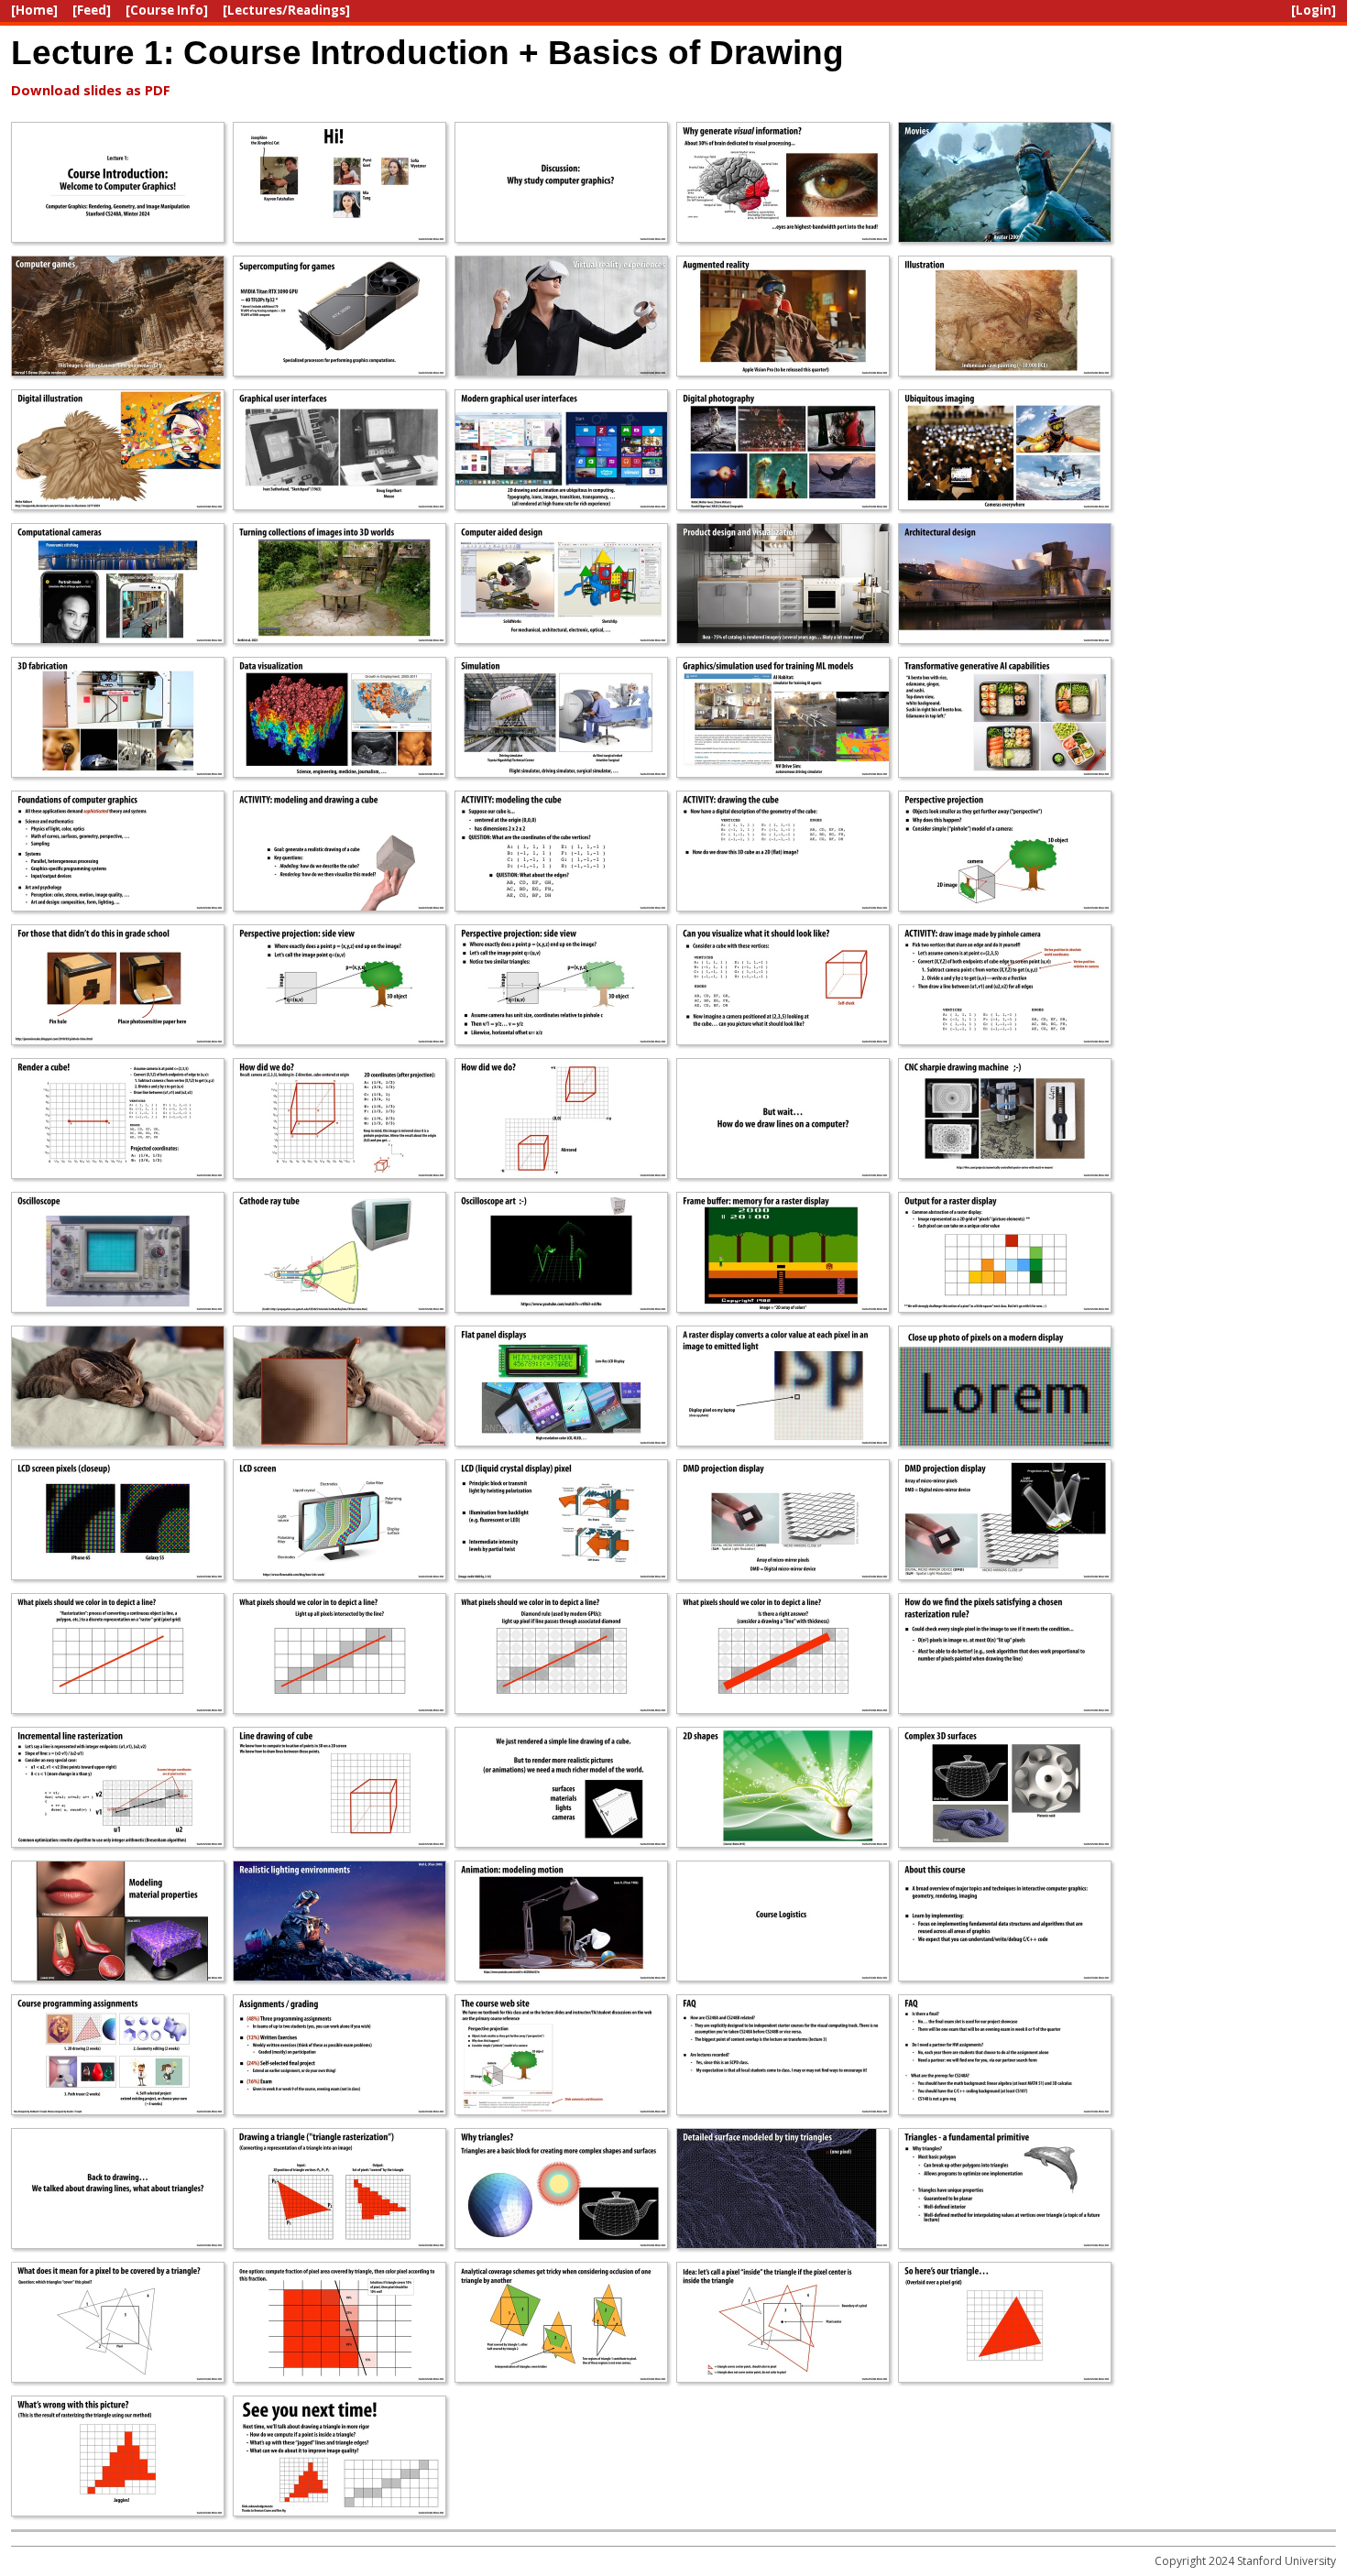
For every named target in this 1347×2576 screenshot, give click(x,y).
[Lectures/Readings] (286, 10)
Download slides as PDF (91, 90)
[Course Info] (167, 10)
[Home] (34, 10)
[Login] (1314, 10)
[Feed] (92, 10)
